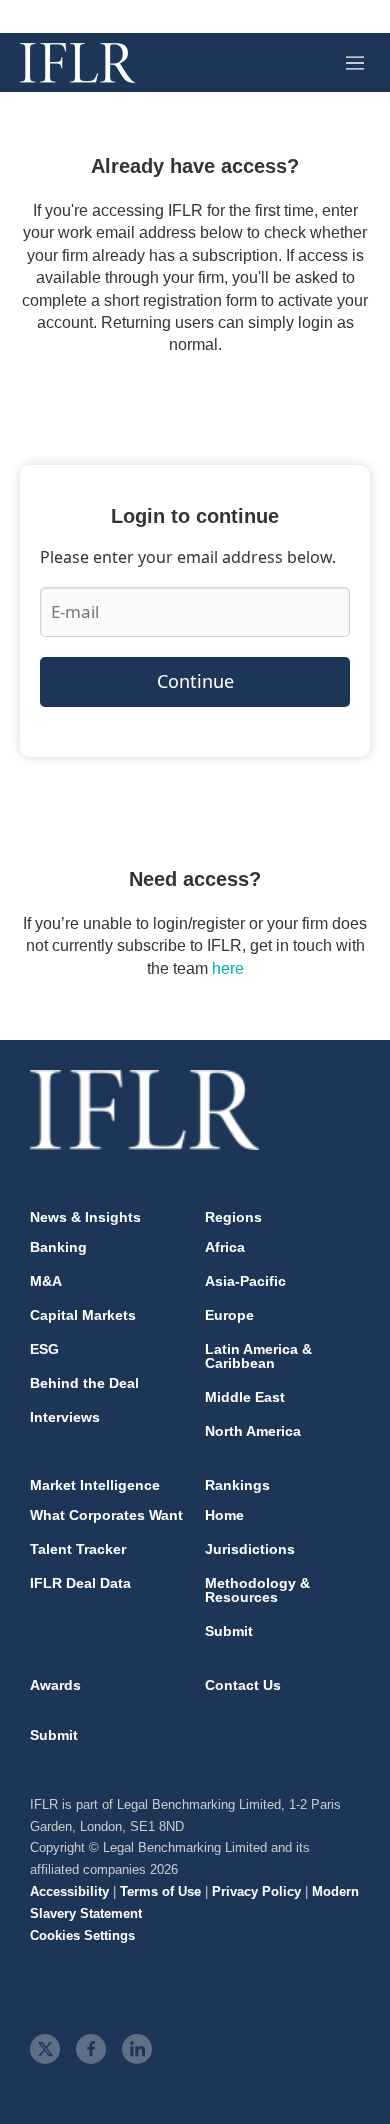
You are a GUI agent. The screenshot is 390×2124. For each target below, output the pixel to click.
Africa (225, 1247)
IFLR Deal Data (80, 1583)
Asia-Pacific (245, 1281)
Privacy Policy (256, 1891)
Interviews (65, 1417)
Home (224, 1515)
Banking (58, 1247)
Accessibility (69, 1891)
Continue (195, 681)
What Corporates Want (106, 1515)
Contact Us (243, 1685)
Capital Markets (83, 1315)
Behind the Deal (84, 1383)
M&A (46, 1281)
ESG (44, 1349)
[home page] (77, 63)
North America (253, 1431)
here (228, 968)
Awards (55, 1685)
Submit (229, 1631)
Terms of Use (160, 1891)
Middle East (245, 1397)
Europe (229, 1315)
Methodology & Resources (257, 1590)
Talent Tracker (78, 1549)
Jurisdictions (250, 1549)
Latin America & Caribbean (258, 1356)
